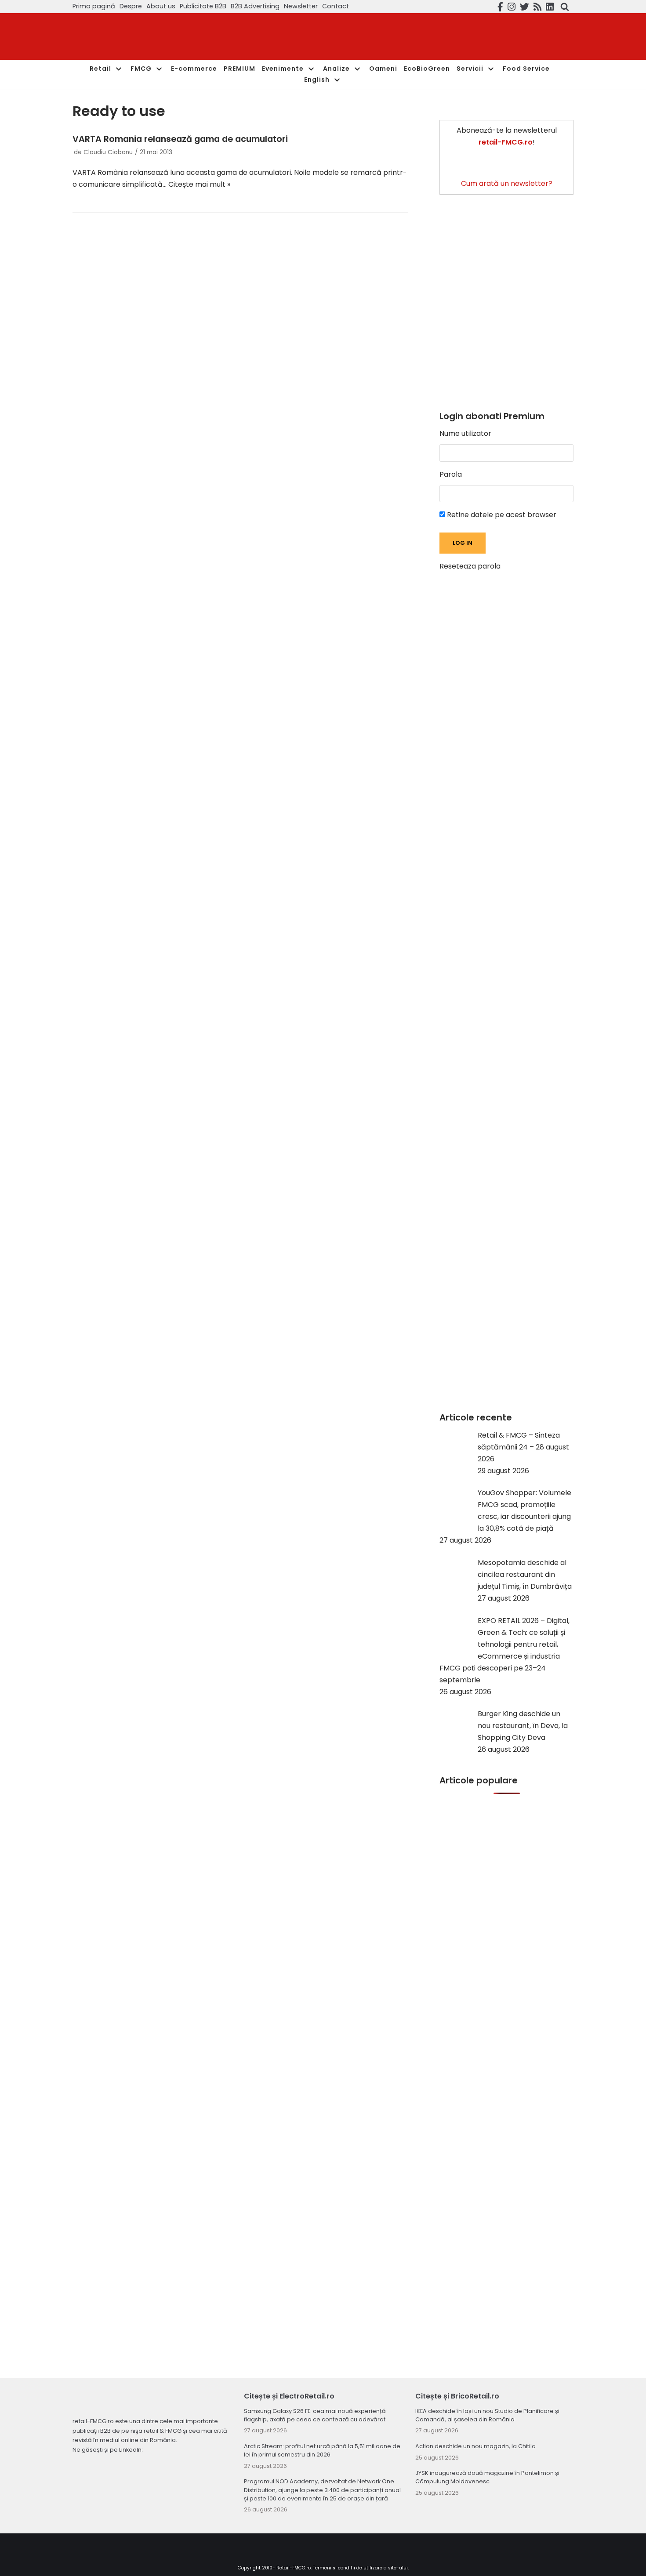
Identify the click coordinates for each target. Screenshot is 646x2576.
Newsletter (301, 6)
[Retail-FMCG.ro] (138, 37)
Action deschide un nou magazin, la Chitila (475, 2446)
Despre (131, 6)
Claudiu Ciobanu (108, 152)
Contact (336, 6)
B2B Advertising (255, 6)
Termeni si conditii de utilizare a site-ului (360, 2568)
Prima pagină (94, 6)
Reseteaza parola (470, 566)
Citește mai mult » (199, 184)
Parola (451, 474)
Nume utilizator (465, 433)
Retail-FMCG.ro (294, 2568)
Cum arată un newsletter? (507, 183)
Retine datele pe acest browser (501, 515)
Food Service (526, 69)
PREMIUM (240, 69)
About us (161, 6)
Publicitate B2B (203, 6)
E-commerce (194, 69)
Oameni (383, 69)
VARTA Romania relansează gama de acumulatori (180, 139)
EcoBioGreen (427, 69)
